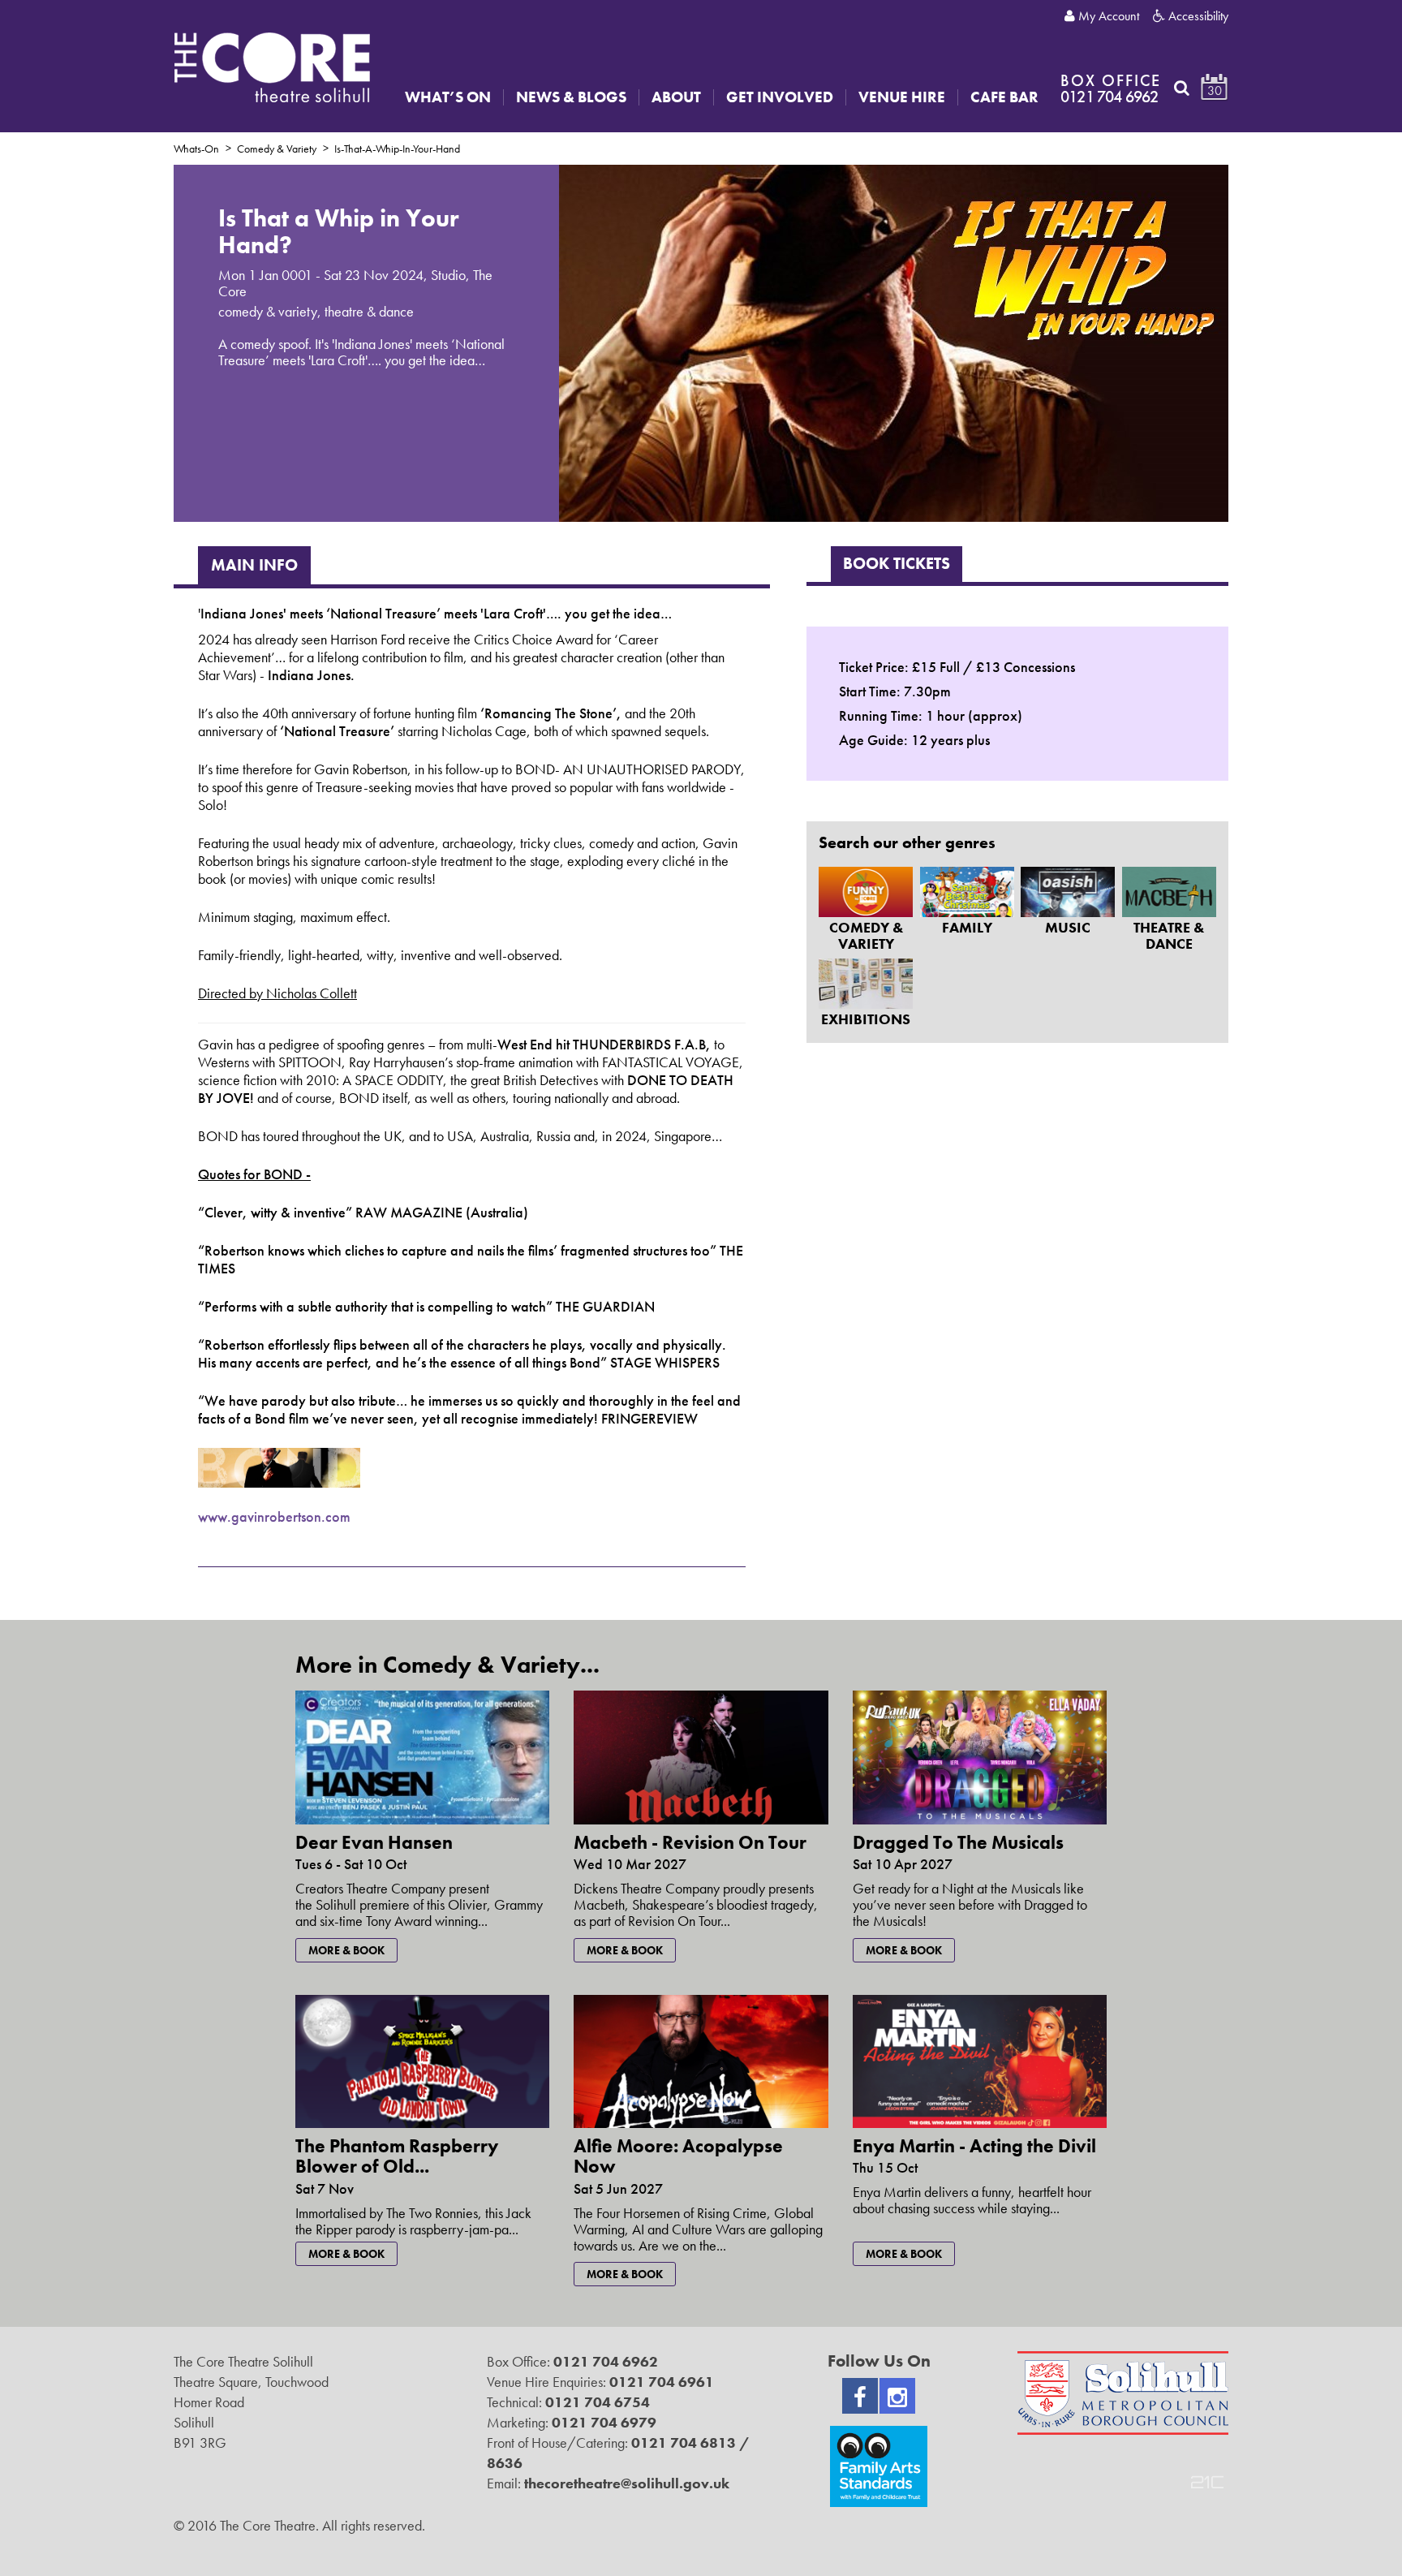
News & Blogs (571, 97)
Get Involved (780, 97)
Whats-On (196, 149)
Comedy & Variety (277, 149)
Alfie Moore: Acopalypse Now (678, 2156)
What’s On (448, 97)
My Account (1107, 16)
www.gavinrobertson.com (274, 1516)
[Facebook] (860, 2396)
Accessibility (1197, 16)
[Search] (1182, 88)
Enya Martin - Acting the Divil (974, 2146)
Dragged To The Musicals (958, 1842)
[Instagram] (897, 2396)
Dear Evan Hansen (374, 1842)
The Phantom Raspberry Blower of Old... (397, 2156)
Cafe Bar (1004, 97)
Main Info (254, 565)
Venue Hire (902, 97)
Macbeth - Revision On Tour (690, 1842)
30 (1215, 90)
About (676, 97)
